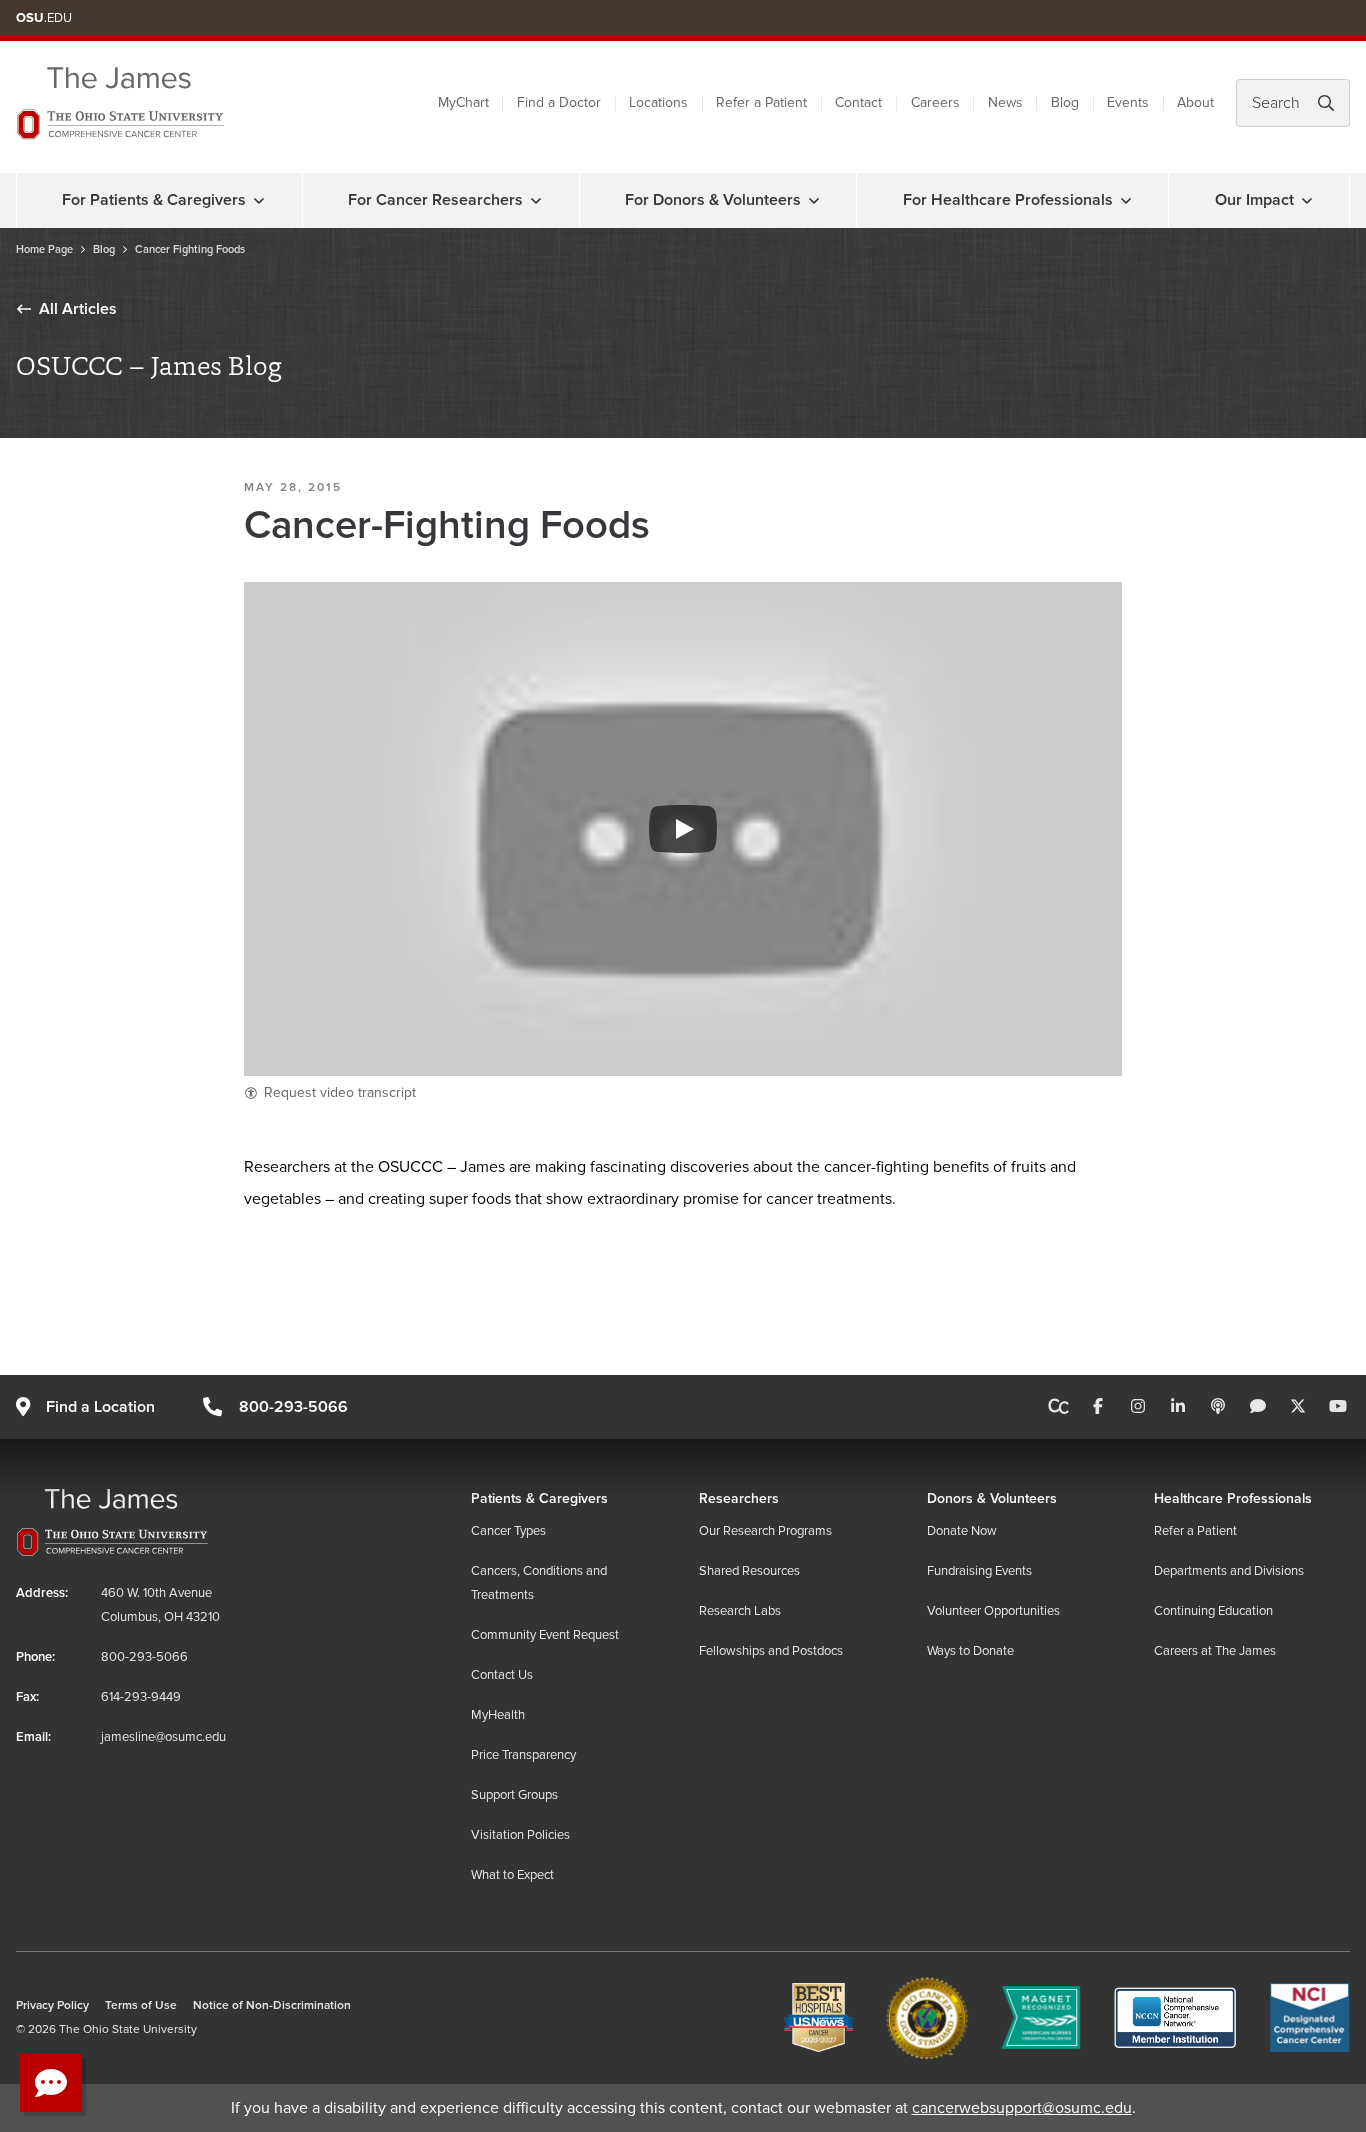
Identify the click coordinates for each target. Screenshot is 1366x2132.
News (1005, 102)
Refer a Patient (761, 102)
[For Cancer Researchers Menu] (536, 200)
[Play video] (683, 829)
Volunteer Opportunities (993, 1611)
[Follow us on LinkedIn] (1178, 1407)
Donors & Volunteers (992, 1498)
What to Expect (512, 1875)
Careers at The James (1215, 1651)
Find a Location (100, 1407)
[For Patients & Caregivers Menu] (259, 200)
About (1195, 102)
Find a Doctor (559, 102)
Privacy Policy (52, 2005)
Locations (658, 102)
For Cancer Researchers (435, 200)
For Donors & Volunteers (713, 200)
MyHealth (498, 1715)
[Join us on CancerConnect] (1058, 1407)
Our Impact (1254, 200)
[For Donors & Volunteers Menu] (814, 200)
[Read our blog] (1258, 1407)
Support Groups (514, 1795)
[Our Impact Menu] (1307, 200)
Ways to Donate (970, 1651)
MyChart (463, 102)
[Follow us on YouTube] (1338, 1407)
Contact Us (502, 1675)
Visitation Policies (520, 1835)
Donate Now (962, 1531)
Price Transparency (523, 1755)
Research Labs (740, 1611)
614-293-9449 (141, 1697)
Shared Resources (749, 1571)
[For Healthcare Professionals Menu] (1126, 200)
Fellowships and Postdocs (771, 1651)
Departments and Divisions (1229, 1571)
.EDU (44, 18)
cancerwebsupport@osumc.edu (1022, 2108)
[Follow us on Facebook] (1098, 1407)
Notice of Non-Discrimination (272, 2005)
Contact (858, 102)
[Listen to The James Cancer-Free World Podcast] (1218, 1407)
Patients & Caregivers (539, 1498)
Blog (1065, 102)
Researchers (739, 1498)
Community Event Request (545, 1635)
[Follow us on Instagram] (1138, 1407)
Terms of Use (141, 2005)
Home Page (44, 249)
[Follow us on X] (1298, 1407)
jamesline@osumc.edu (163, 1737)
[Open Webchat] (51, 2083)
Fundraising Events (979, 1571)
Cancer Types (508, 1531)
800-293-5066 (293, 1407)
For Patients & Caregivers (154, 200)
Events (1128, 102)
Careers (935, 102)
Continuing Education (1213, 1611)
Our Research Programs (765, 1531)
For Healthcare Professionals (1008, 200)
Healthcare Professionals (1233, 1498)
